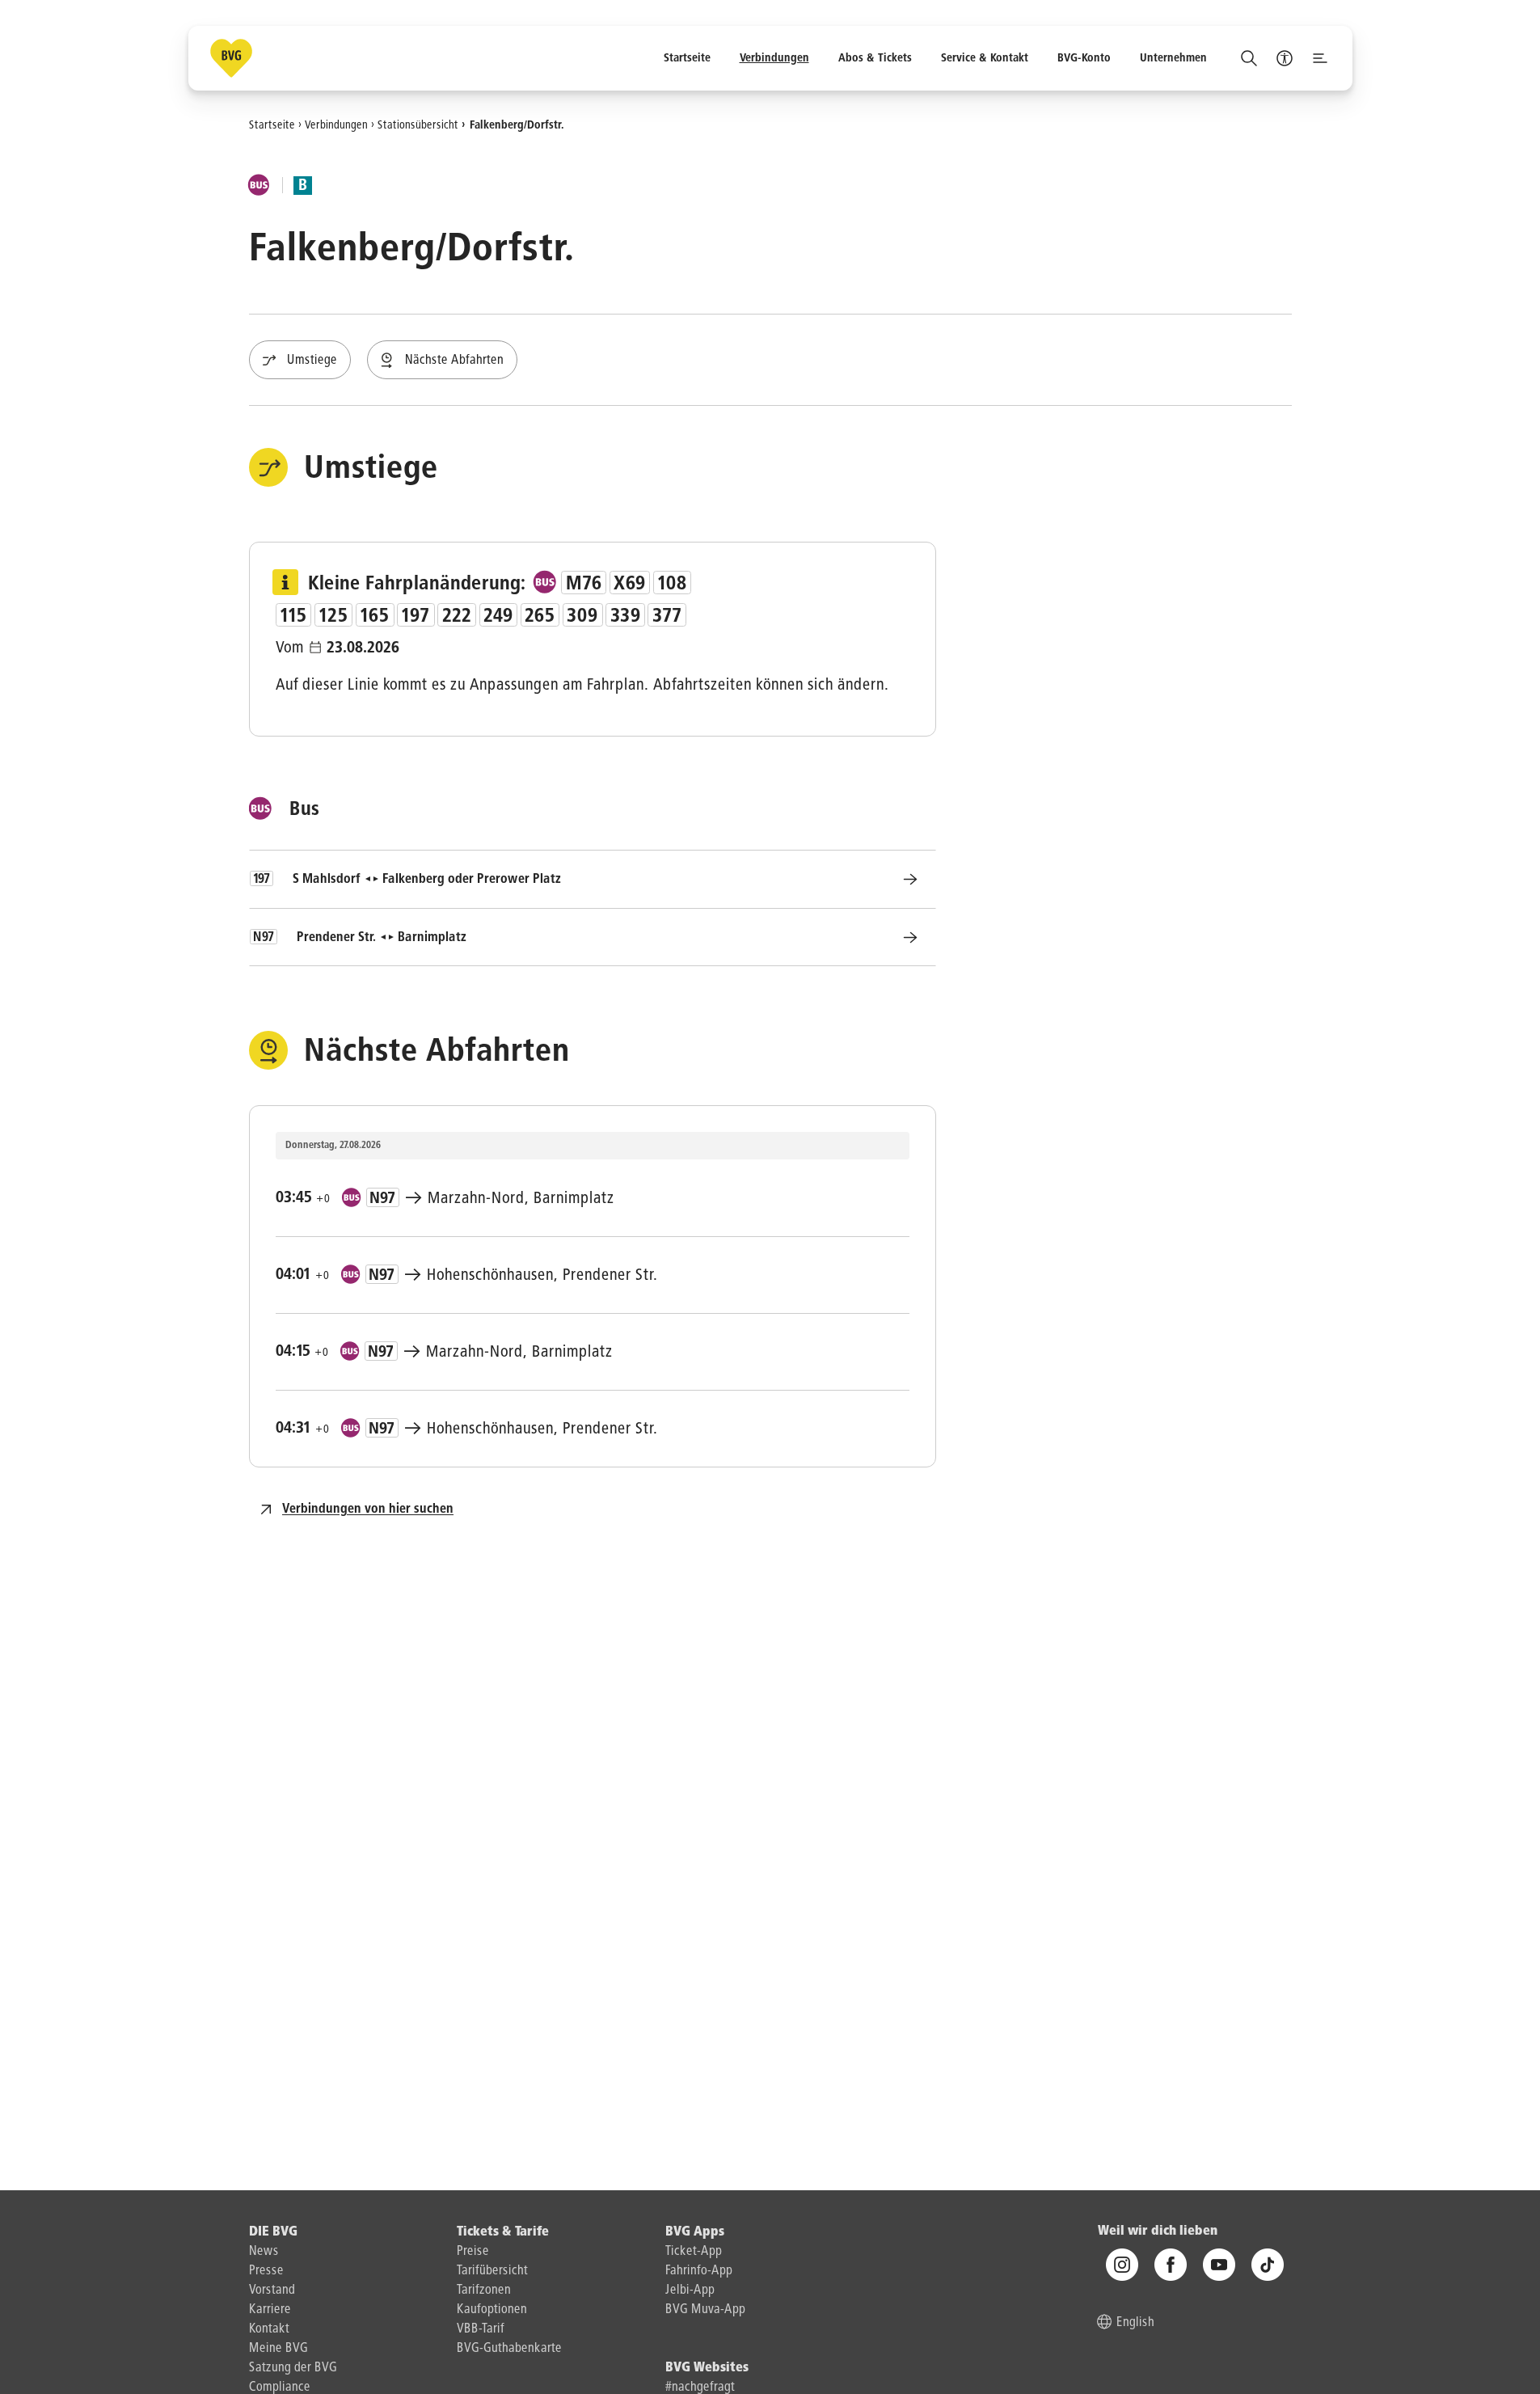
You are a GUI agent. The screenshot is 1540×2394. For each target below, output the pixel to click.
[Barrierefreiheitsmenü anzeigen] (1285, 58)
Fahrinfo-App (699, 2271)
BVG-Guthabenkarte (509, 2349)
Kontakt (269, 2329)
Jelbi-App (690, 2291)
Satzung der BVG (293, 2368)
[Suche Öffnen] (1249, 58)
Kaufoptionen (492, 2310)
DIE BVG (273, 2232)
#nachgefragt (700, 2388)
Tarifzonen (484, 2291)
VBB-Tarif (481, 2329)
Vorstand (272, 2291)
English (1135, 2323)
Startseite (272, 125)
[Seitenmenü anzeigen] (1320, 58)
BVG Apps (695, 2232)
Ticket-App (694, 2252)
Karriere (270, 2310)
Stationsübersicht (418, 125)
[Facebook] (1171, 2265)
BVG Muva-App (705, 2310)
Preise (473, 2252)
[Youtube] (1219, 2265)
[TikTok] (1268, 2265)
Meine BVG (278, 2349)
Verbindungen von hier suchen (368, 1509)
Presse (266, 2271)
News (264, 2252)
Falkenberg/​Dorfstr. (517, 125)
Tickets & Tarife (503, 2232)
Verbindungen (336, 125)
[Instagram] (1122, 2265)
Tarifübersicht (492, 2271)
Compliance (280, 2388)
